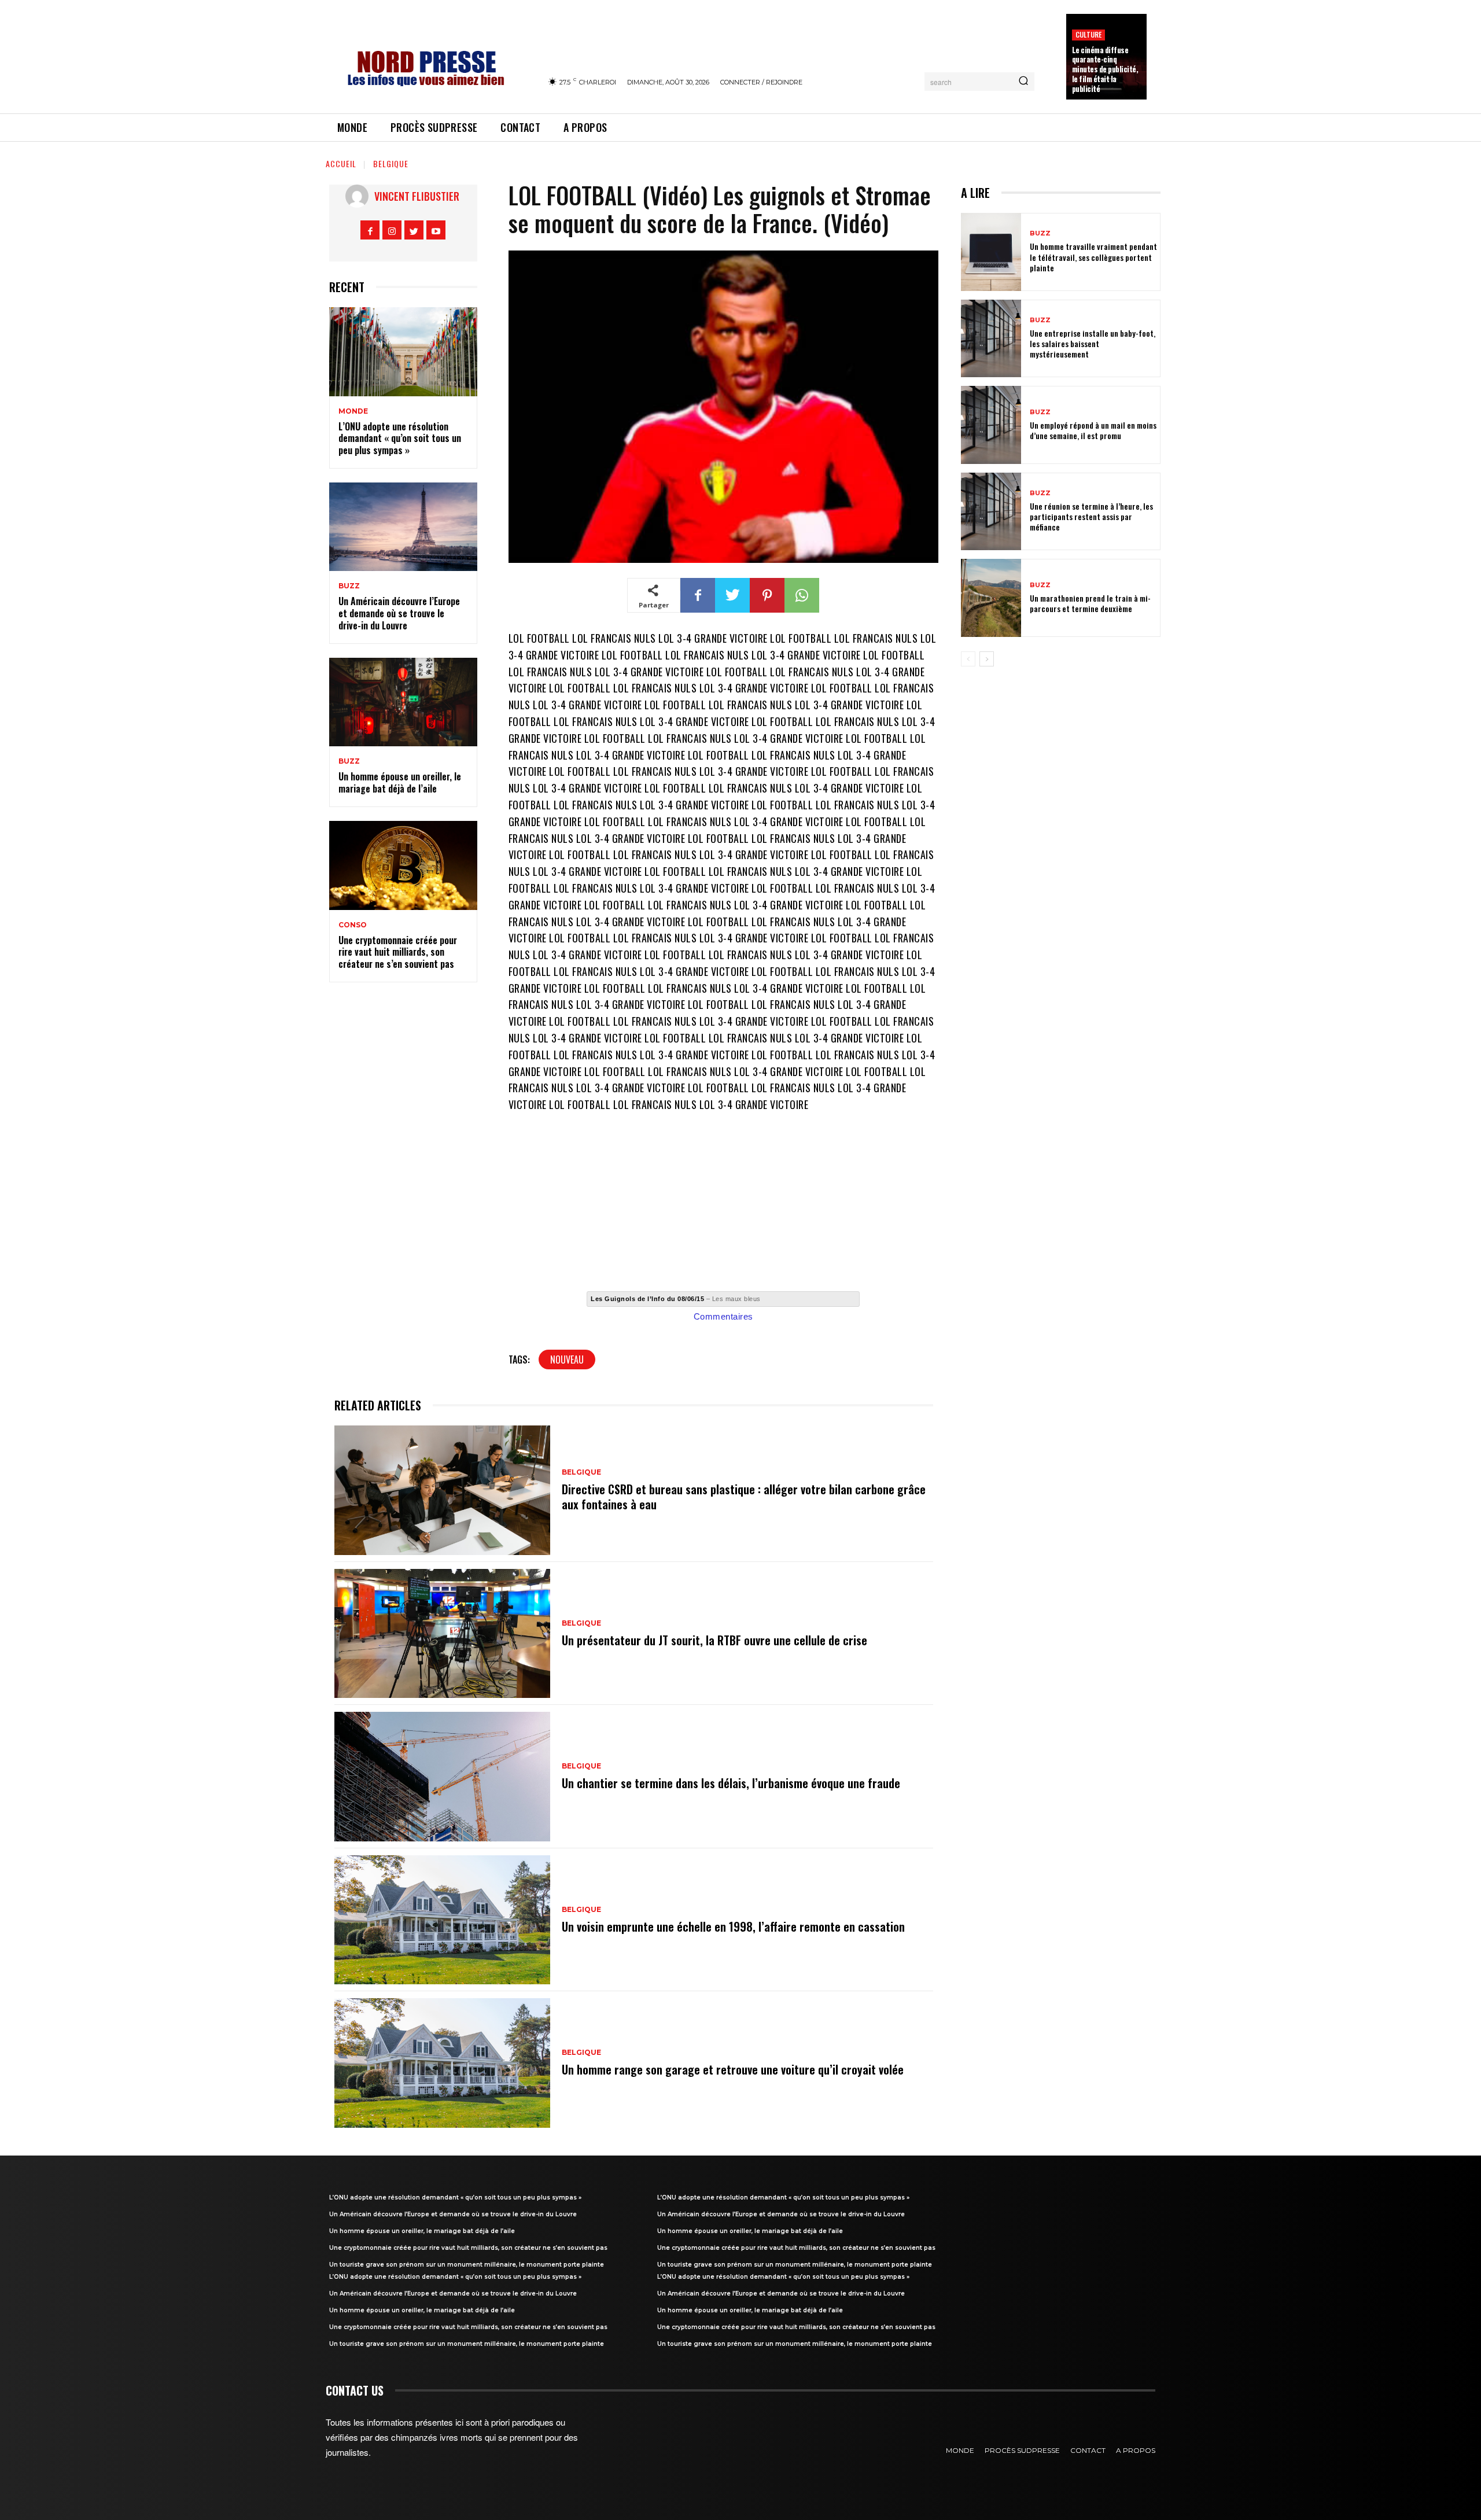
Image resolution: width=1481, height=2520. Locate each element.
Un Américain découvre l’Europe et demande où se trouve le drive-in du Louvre (399, 613)
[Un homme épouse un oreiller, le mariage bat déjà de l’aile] (403, 702)
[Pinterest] (767, 595)
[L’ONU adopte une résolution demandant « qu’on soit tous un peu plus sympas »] (403, 352)
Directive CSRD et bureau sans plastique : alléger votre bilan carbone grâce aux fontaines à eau (744, 1497)
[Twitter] (414, 230)
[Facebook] (370, 230)
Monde (353, 411)
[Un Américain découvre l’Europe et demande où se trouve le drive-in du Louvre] (403, 527)
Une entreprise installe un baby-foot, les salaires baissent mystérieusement (1093, 343)
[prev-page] (968, 659)
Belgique (391, 163)
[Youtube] (436, 230)
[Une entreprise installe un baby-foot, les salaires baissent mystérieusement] (991, 339)
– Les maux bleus (676, 1299)
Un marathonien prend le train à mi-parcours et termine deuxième (1090, 603)
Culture (1088, 34)
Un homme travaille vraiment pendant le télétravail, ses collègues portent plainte (1093, 257)
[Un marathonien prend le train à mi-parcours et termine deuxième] (991, 598)
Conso (353, 925)
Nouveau (567, 1360)
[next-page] (987, 659)
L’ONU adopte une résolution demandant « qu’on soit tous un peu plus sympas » (400, 439)
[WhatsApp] (802, 595)
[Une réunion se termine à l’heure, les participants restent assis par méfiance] (991, 512)
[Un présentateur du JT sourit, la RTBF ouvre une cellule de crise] (442, 1634)
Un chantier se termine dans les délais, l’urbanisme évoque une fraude (731, 1783)
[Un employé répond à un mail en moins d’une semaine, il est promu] (991, 425)
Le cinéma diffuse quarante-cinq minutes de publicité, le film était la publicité (1105, 69)
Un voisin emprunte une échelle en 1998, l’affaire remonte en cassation (733, 1926)
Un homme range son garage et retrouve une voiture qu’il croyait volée (733, 2069)
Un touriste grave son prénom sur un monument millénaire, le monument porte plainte (467, 2265)
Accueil (341, 163)
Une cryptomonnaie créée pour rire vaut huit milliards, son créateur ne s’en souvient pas (398, 952)
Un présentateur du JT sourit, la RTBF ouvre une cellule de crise (714, 1640)
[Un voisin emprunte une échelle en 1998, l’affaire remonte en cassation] (442, 1920)
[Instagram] (392, 230)
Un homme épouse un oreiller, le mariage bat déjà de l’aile (400, 782)
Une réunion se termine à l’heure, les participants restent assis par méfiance (1091, 516)
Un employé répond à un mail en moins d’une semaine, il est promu (1093, 430)
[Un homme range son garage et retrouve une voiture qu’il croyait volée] (442, 2063)
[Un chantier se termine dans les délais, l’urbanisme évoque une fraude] (442, 1777)
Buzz (349, 586)
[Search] (1023, 82)
